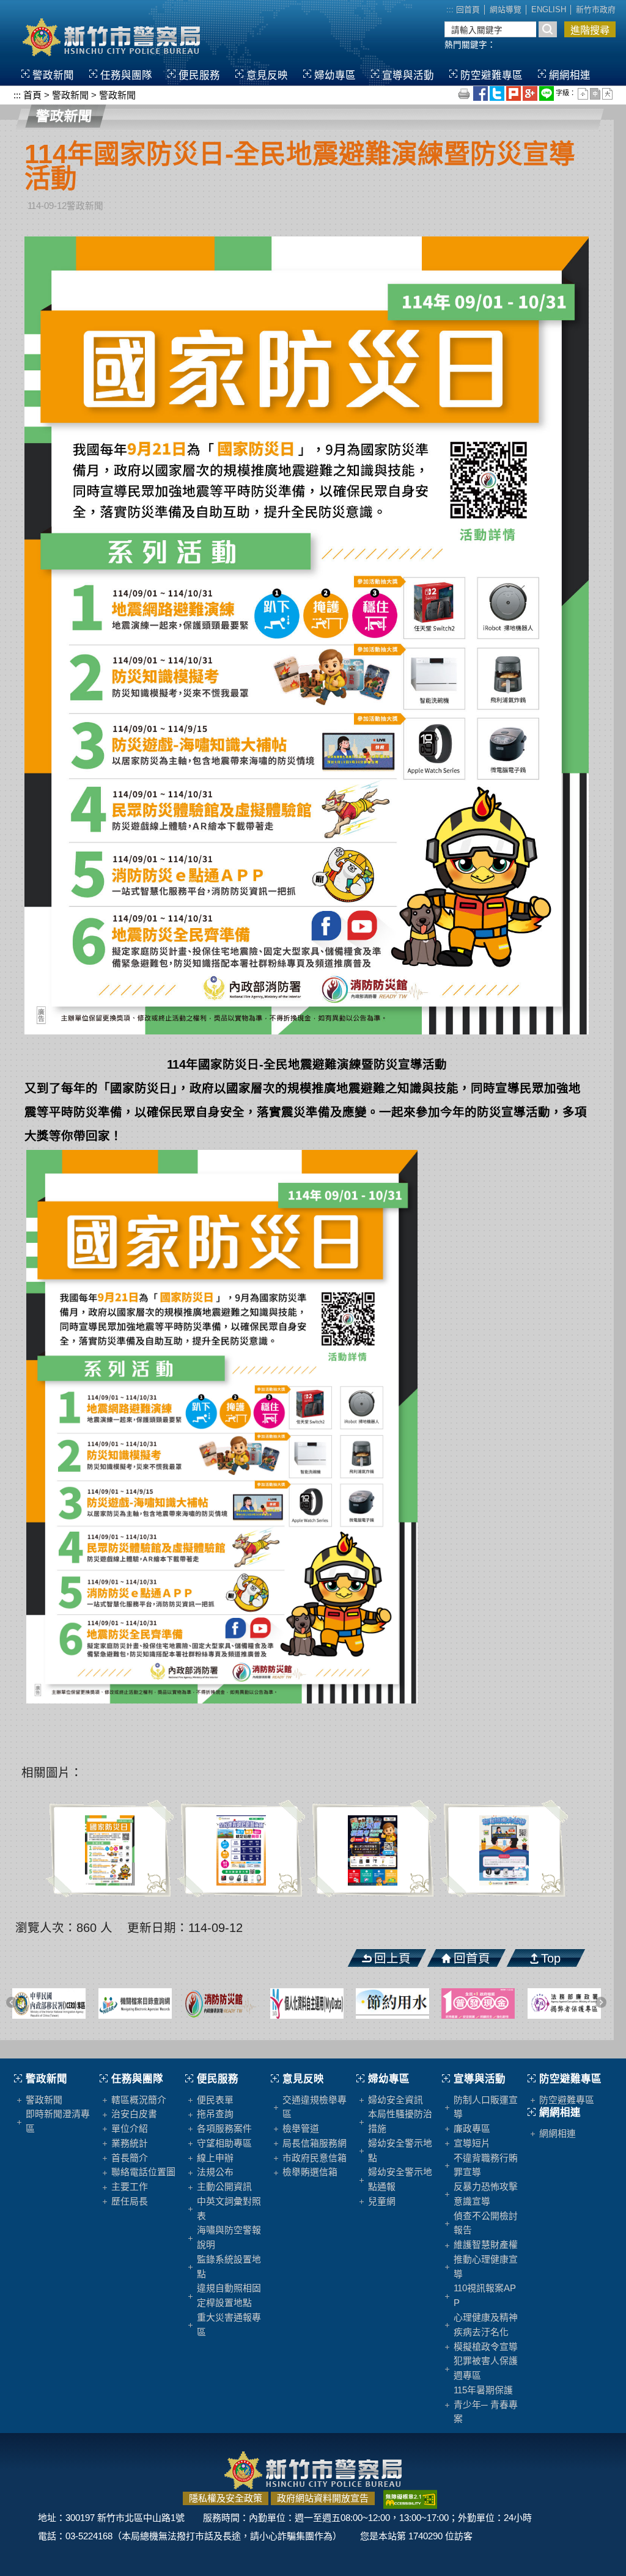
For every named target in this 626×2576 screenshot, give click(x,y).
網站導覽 (506, 10)
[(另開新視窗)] (105, 2003)
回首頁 (468, 10)
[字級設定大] (607, 93)
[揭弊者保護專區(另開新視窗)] (534, 2003)
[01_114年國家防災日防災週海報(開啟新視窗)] (307, 634)
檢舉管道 (301, 2129)
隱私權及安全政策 (226, 2498)
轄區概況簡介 (139, 2100)
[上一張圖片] (13, 2003)
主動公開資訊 (224, 2187)
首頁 (32, 95)
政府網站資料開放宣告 (323, 2498)
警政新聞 (53, 75)
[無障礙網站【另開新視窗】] (410, 2498)
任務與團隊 (126, 75)
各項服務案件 (224, 2129)
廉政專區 (472, 2129)
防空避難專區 (492, 75)
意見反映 (267, 75)
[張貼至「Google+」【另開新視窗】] (531, 93)
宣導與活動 (408, 75)
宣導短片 (472, 2143)
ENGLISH (549, 10)
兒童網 (382, 2201)
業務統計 (130, 2143)
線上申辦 (215, 2158)
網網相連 (570, 75)
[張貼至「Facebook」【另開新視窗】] (481, 93)
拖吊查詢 (215, 2114)
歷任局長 (130, 2201)
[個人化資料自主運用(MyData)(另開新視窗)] (276, 2003)
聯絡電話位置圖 (143, 2172)
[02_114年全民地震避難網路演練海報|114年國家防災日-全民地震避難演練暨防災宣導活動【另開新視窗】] (241, 1850)
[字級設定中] (596, 93)
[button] (20, 2049)
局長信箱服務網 (315, 2143)
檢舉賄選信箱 (310, 2172)
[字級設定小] (584, 93)
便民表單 (215, 2100)
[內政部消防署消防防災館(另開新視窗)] (191, 2003)
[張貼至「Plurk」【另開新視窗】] (514, 93)
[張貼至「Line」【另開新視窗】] (547, 93)
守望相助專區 (224, 2143)
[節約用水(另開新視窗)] (362, 2003)
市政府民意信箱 (315, 2158)
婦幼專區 (335, 75)
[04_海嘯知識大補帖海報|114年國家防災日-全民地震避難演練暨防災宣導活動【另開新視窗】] (504, 1850)
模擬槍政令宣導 (486, 2347)
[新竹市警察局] (111, 36)
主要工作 (130, 2187)
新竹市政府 (596, 10)
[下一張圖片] (602, 2003)
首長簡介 (130, 2158)
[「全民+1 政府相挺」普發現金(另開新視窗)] (448, 2003)
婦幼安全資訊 (396, 2100)
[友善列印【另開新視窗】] (465, 93)
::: (450, 10)
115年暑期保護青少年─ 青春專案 (486, 2405)
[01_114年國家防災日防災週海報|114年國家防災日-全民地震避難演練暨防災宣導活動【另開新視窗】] (110, 1850)
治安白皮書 (134, 2114)
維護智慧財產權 (486, 2245)
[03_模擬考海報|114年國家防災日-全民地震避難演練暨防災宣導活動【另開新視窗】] (373, 1850)
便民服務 (199, 75)
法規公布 (215, 2172)
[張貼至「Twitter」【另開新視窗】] (498, 93)
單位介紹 (130, 2129)
